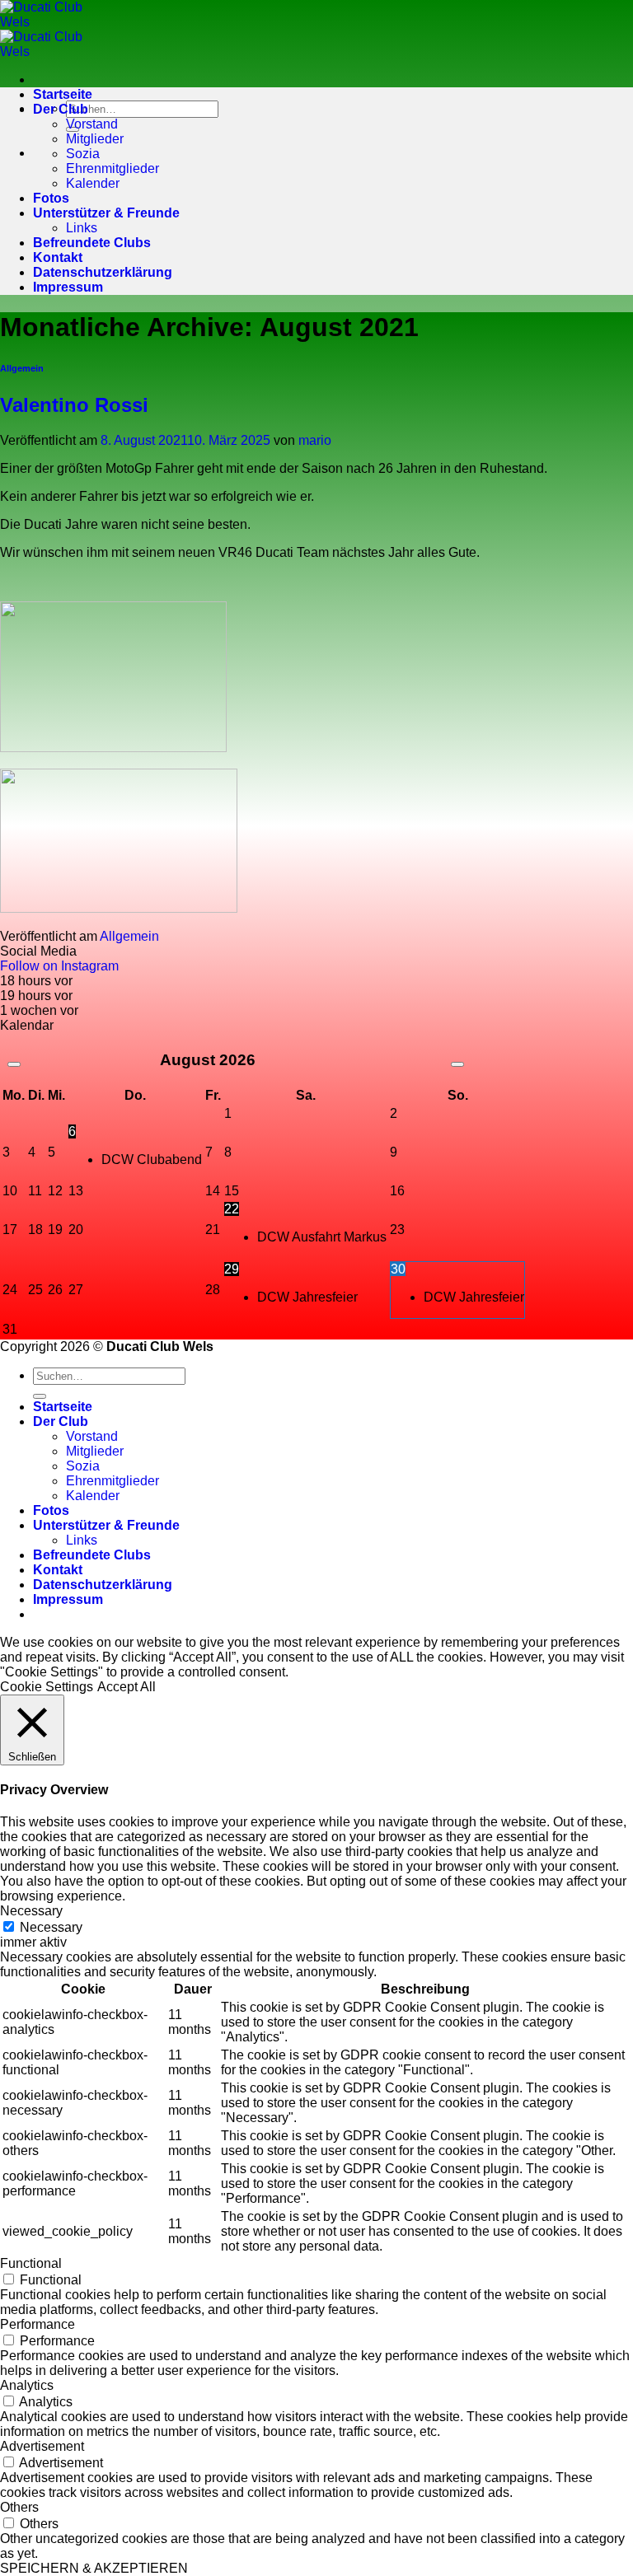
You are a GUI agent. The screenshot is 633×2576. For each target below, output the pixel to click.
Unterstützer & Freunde (106, 213)
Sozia (83, 154)
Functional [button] (31, 2263)
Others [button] (19, 2507)
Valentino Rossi (74, 405)
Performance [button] (38, 2324)
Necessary (51, 1927)
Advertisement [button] (42, 2446)
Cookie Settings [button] (47, 1687)
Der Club (61, 109)
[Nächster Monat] (457, 1064)
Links (82, 228)
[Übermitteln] (40, 1396)
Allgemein (22, 368)
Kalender (93, 183)
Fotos (51, 198)
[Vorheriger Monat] (14, 1064)
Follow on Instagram (59, 966)
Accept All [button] (127, 1687)
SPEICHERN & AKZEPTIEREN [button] (94, 2568)
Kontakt (58, 257)
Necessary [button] (31, 1911)
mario (315, 440)
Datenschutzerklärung (103, 272)
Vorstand (92, 124)
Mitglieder (95, 139)
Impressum (68, 287)
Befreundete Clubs (92, 243)
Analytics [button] (27, 2385)
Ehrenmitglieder (113, 168)
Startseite (63, 94)
